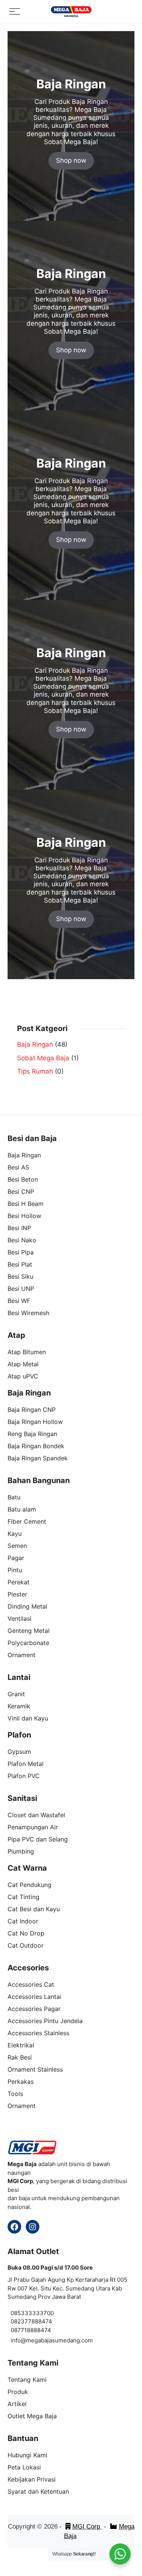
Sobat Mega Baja (43, 1058)
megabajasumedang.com (59, 2340)
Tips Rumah (35, 1071)
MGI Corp (87, 2527)
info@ (18, 2340)
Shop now (71, 160)
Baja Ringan (35, 1044)
